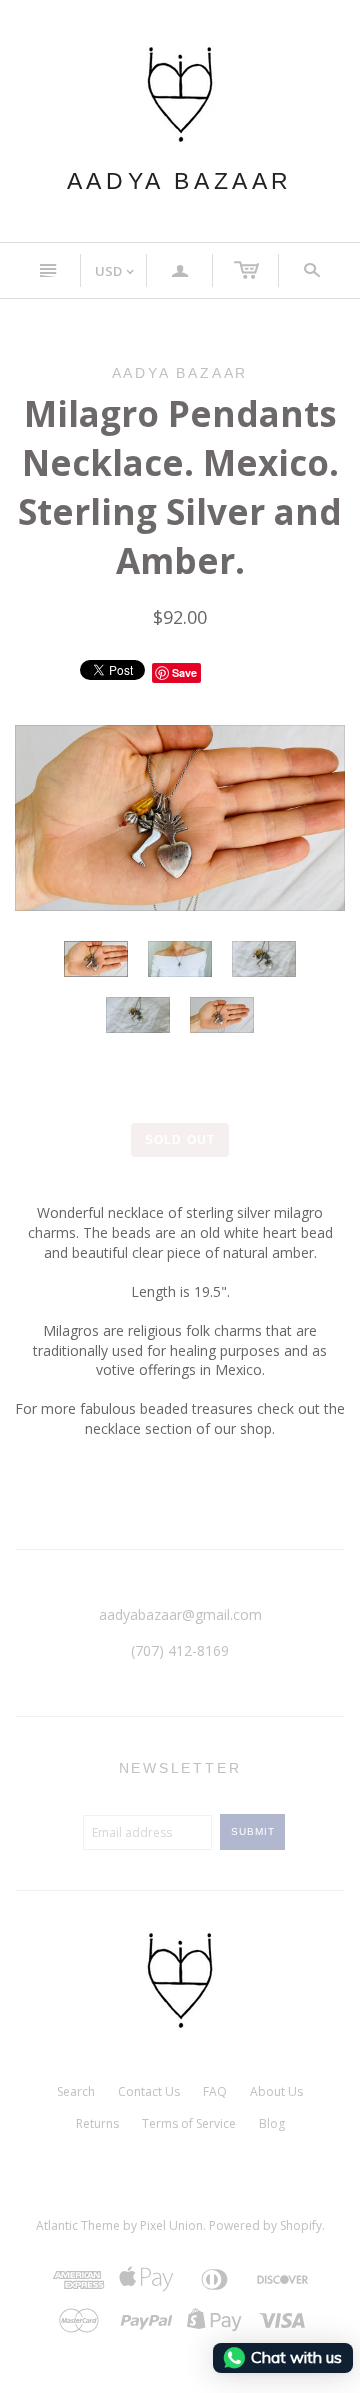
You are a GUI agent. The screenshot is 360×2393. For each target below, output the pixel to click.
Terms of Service (189, 2123)
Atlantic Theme (78, 2225)
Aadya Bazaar (180, 181)
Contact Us (149, 2091)
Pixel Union (171, 2225)
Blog (272, 2123)
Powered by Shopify (265, 2225)
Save (184, 672)
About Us (276, 2091)
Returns (97, 2123)
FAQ (215, 2091)
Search (76, 2091)
